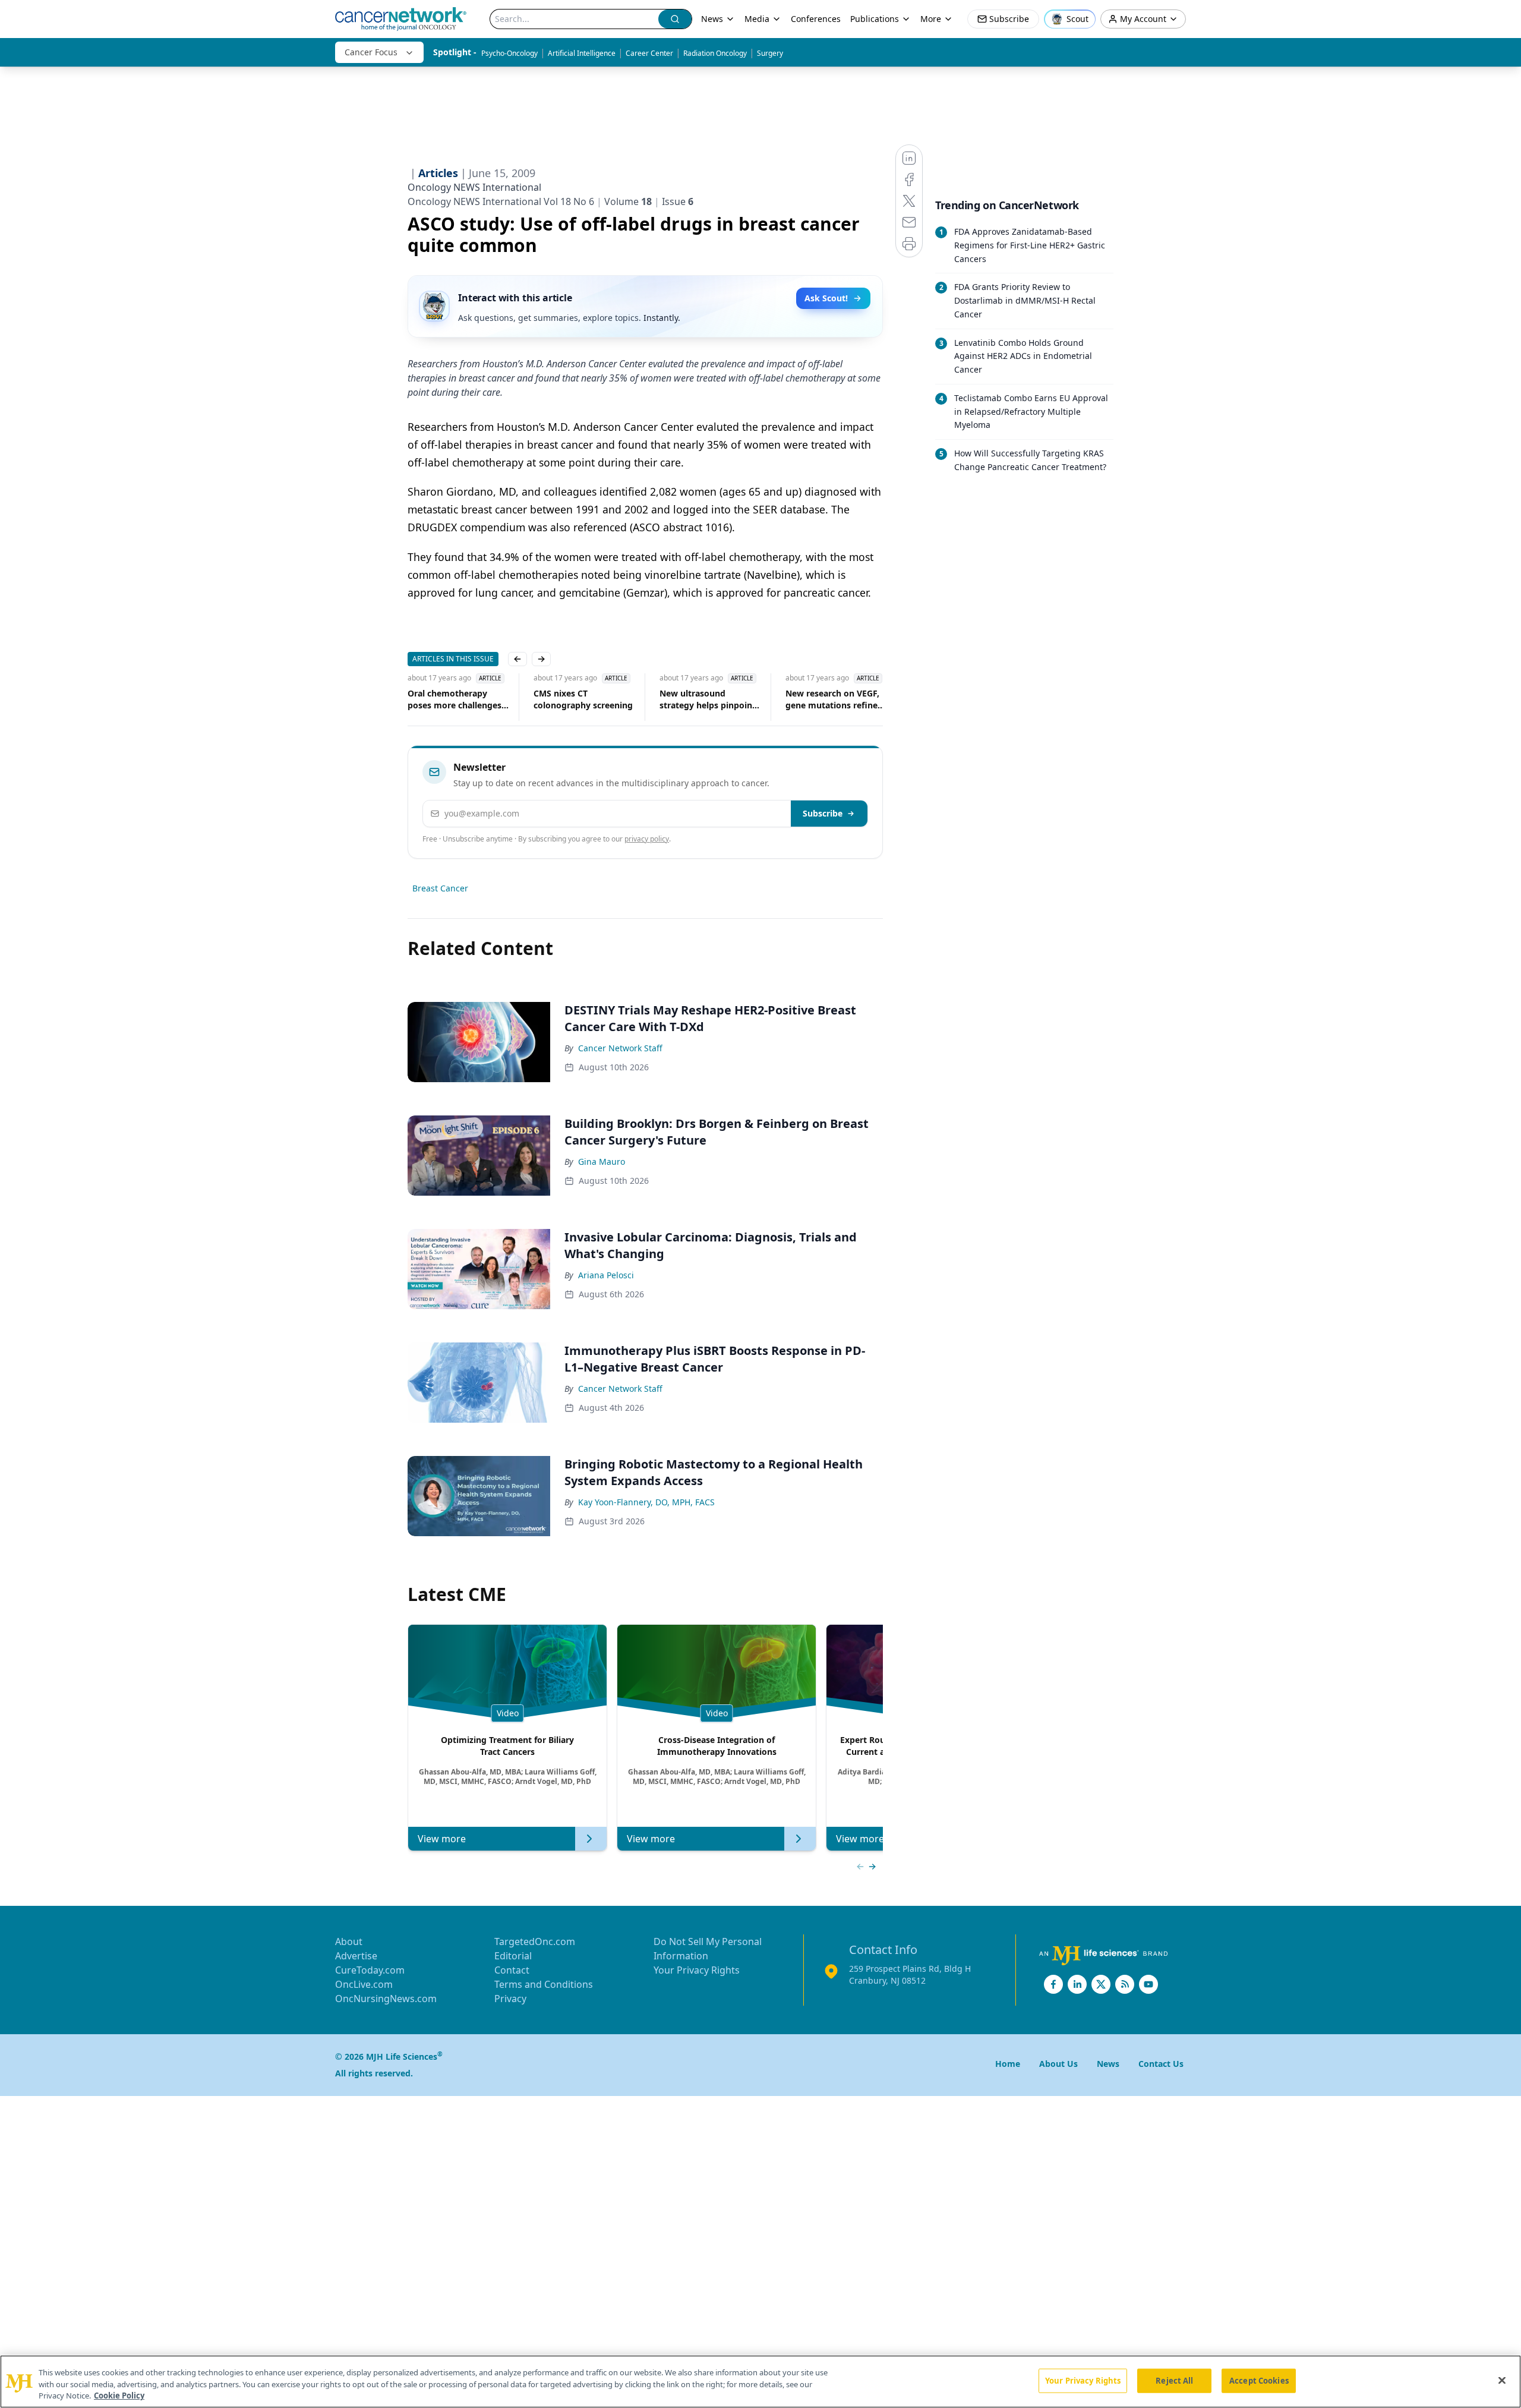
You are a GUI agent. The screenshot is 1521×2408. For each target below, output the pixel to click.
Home (1008, 2064)
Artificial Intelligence (582, 53)
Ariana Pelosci (606, 1275)
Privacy (510, 1999)
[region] (760, 2382)
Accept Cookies (1259, 2380)
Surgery (770, 53)
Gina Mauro (602, 1162)
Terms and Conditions (544, 1984)
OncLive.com (364, 1984)
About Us (1058, 2064)
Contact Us (1161, 2064)
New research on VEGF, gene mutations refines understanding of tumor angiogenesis (835, 699)
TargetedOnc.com (535, 1941)
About (349, 1941)
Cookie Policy (119, 2396)
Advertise (356, 1956)
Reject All (1174, 2380)
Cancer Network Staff (620, 1048)
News (712, 19)
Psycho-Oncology (509, 53)
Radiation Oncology (715, 53)
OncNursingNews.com (386, 1999)
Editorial (513, 1956)
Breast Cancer (440, 888)
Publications (875, 19)
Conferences (816, 19)
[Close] (1502, 2380)
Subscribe (823, 813)
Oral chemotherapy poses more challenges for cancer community (455, 699)
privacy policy (647, 839)
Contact (512, 1970)
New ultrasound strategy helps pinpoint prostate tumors (708, 699)
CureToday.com (370, 1970)
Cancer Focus (371, 52)
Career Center (649, 53)
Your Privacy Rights (697, 1970)
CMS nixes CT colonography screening (583, 699)
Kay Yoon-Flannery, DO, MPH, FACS (646, 1502)
